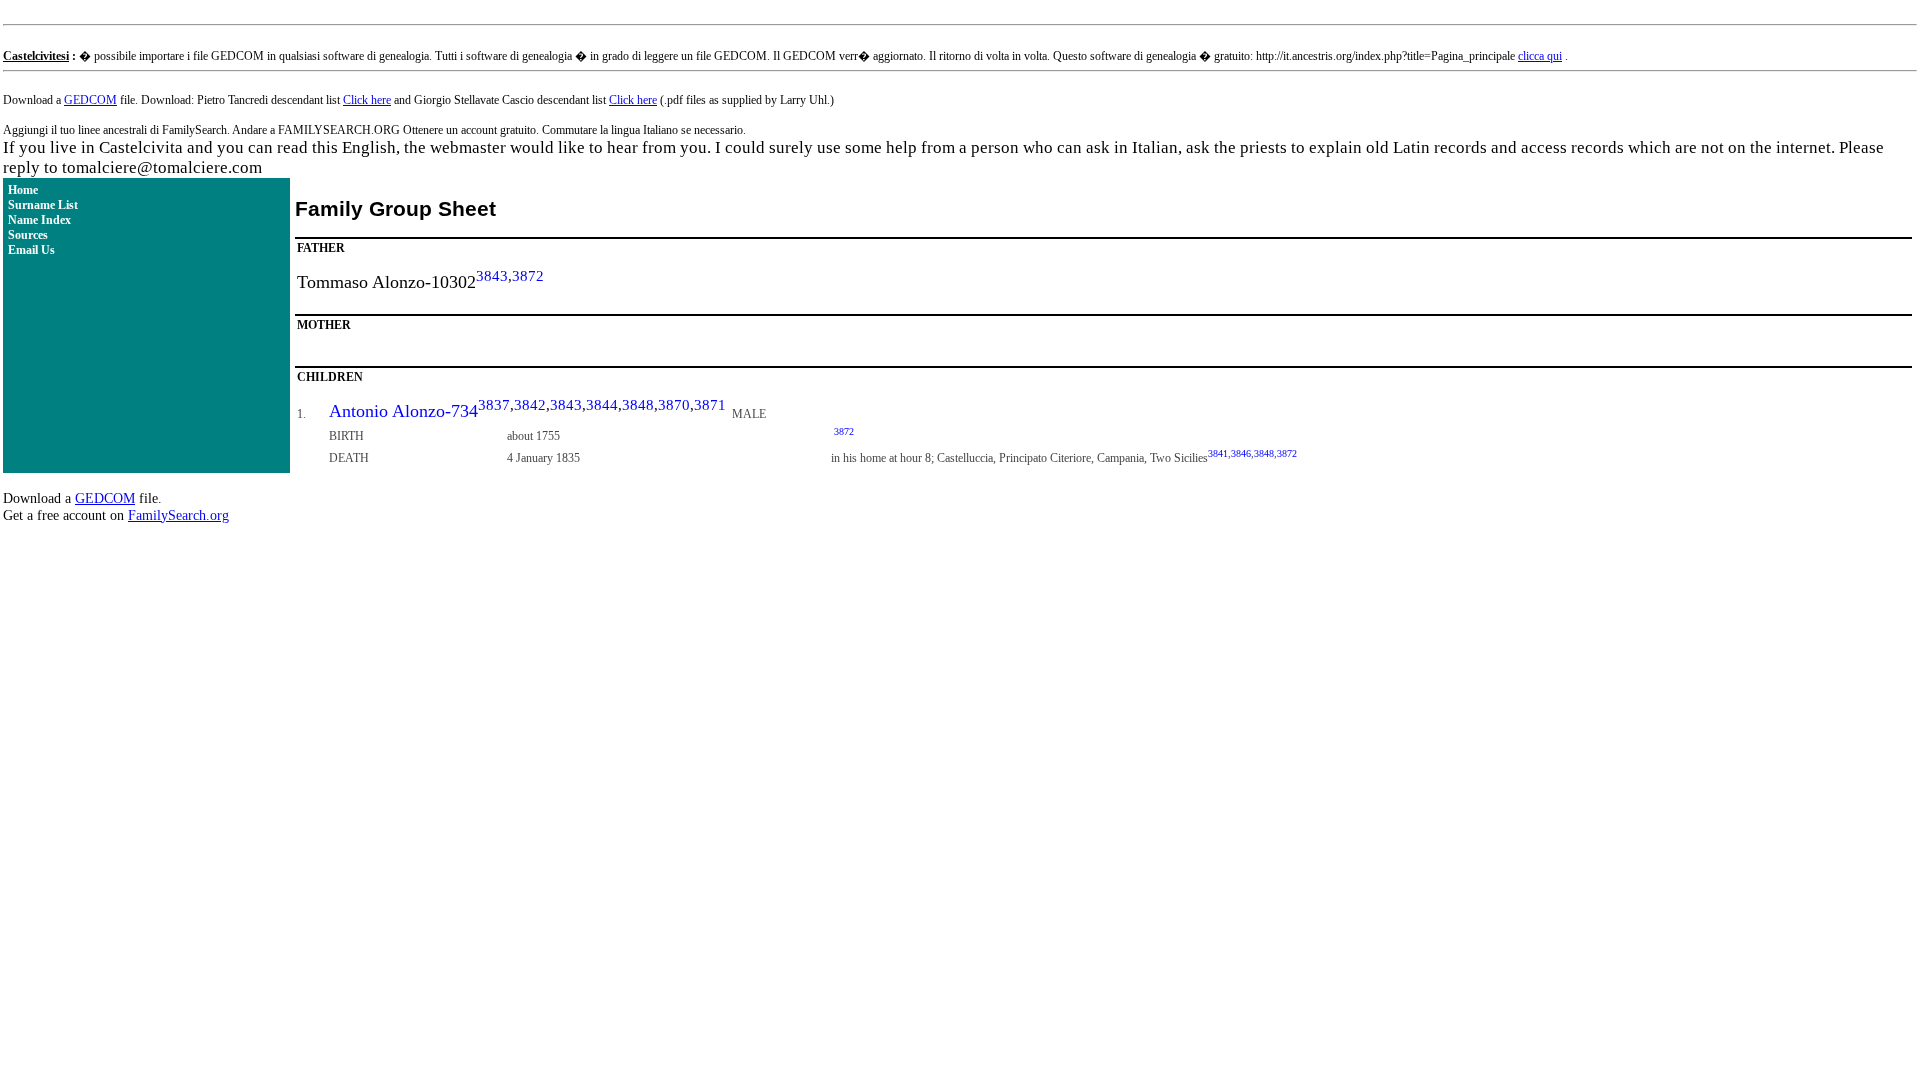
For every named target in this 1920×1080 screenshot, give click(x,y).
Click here (367, 100)
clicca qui (1540, 56)
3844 (602, 405)
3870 (674, 405)
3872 (528, 276)
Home (23, 190)
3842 (530, 405)
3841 (1218, 453)
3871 (710, 405)
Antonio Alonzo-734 (403, 411)
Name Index (39, 220)
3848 (638, 405)
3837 (494, 405)
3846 (1241, 453)
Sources (28, 235)
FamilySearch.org (178, 515)
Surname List (43, 205)
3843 (492, 276)
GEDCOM (90, 100)
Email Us (31, 250)
